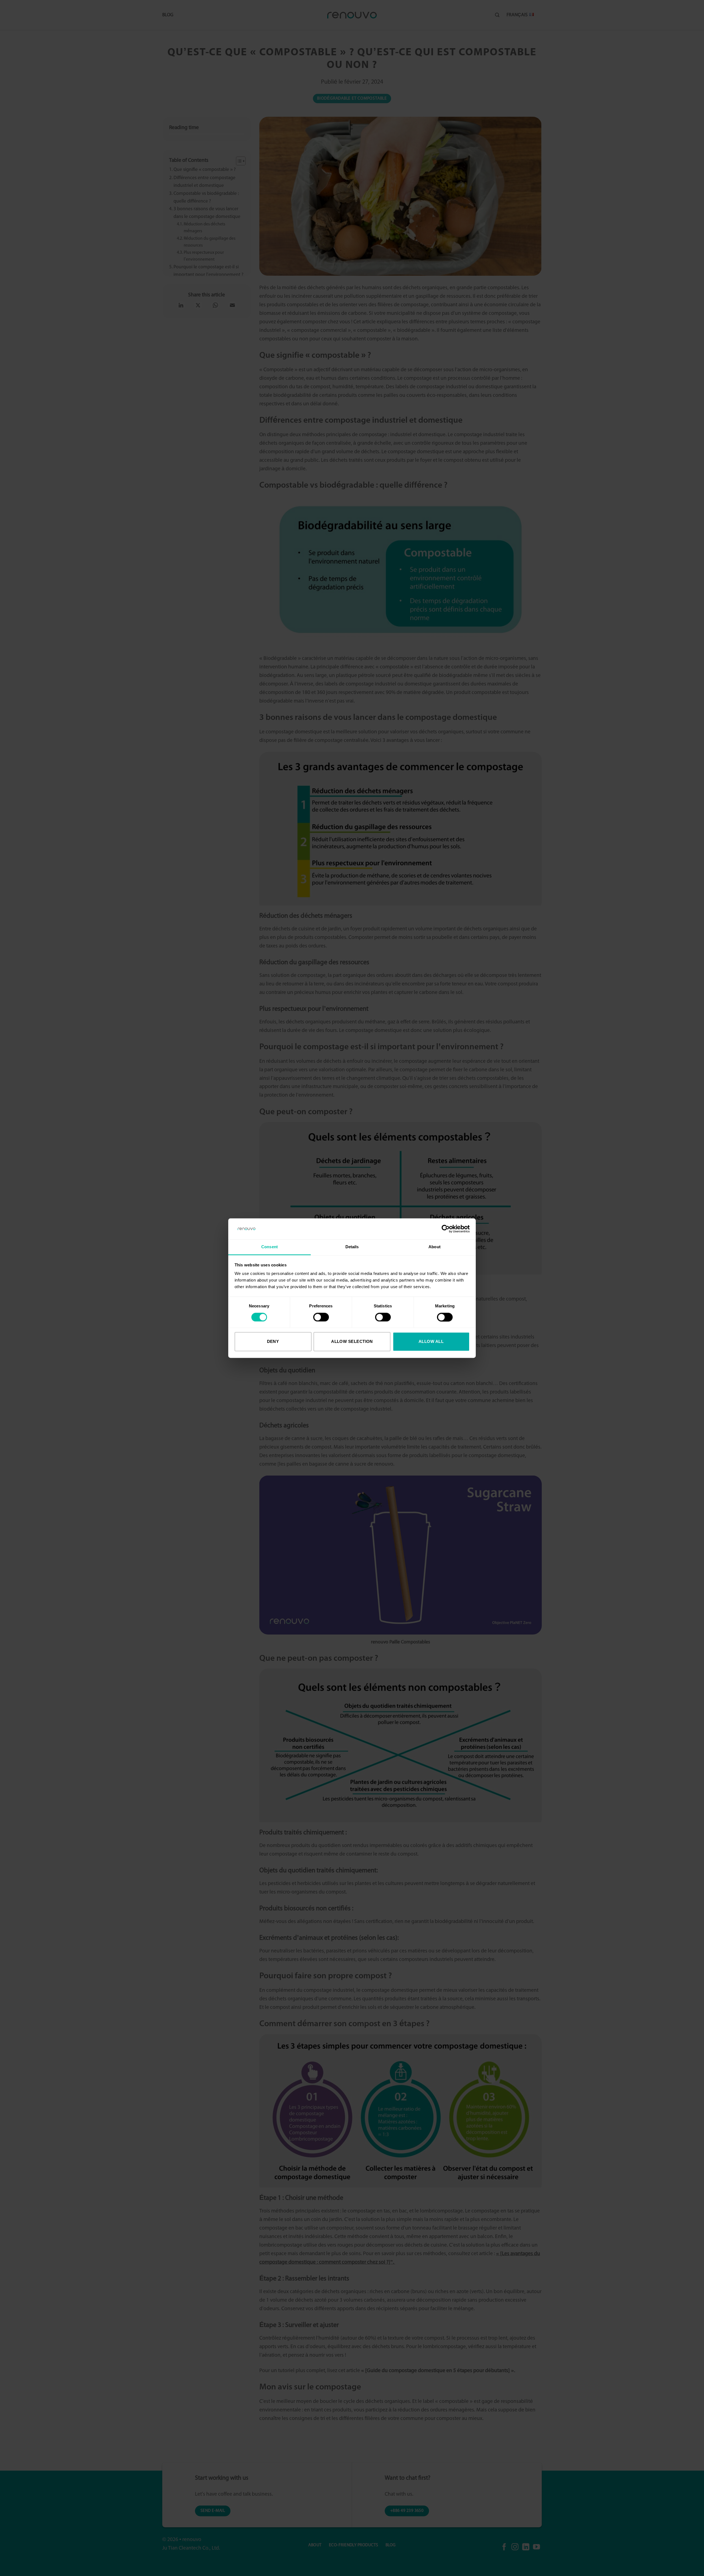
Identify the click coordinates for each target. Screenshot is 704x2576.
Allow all (431, 1342)
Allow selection (352, 1342)
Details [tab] (352, 1247)
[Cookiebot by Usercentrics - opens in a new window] (446, 1229)
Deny (273, 1342)
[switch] (321, 1317)
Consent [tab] (269, 1247)
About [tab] (435, 1247)
